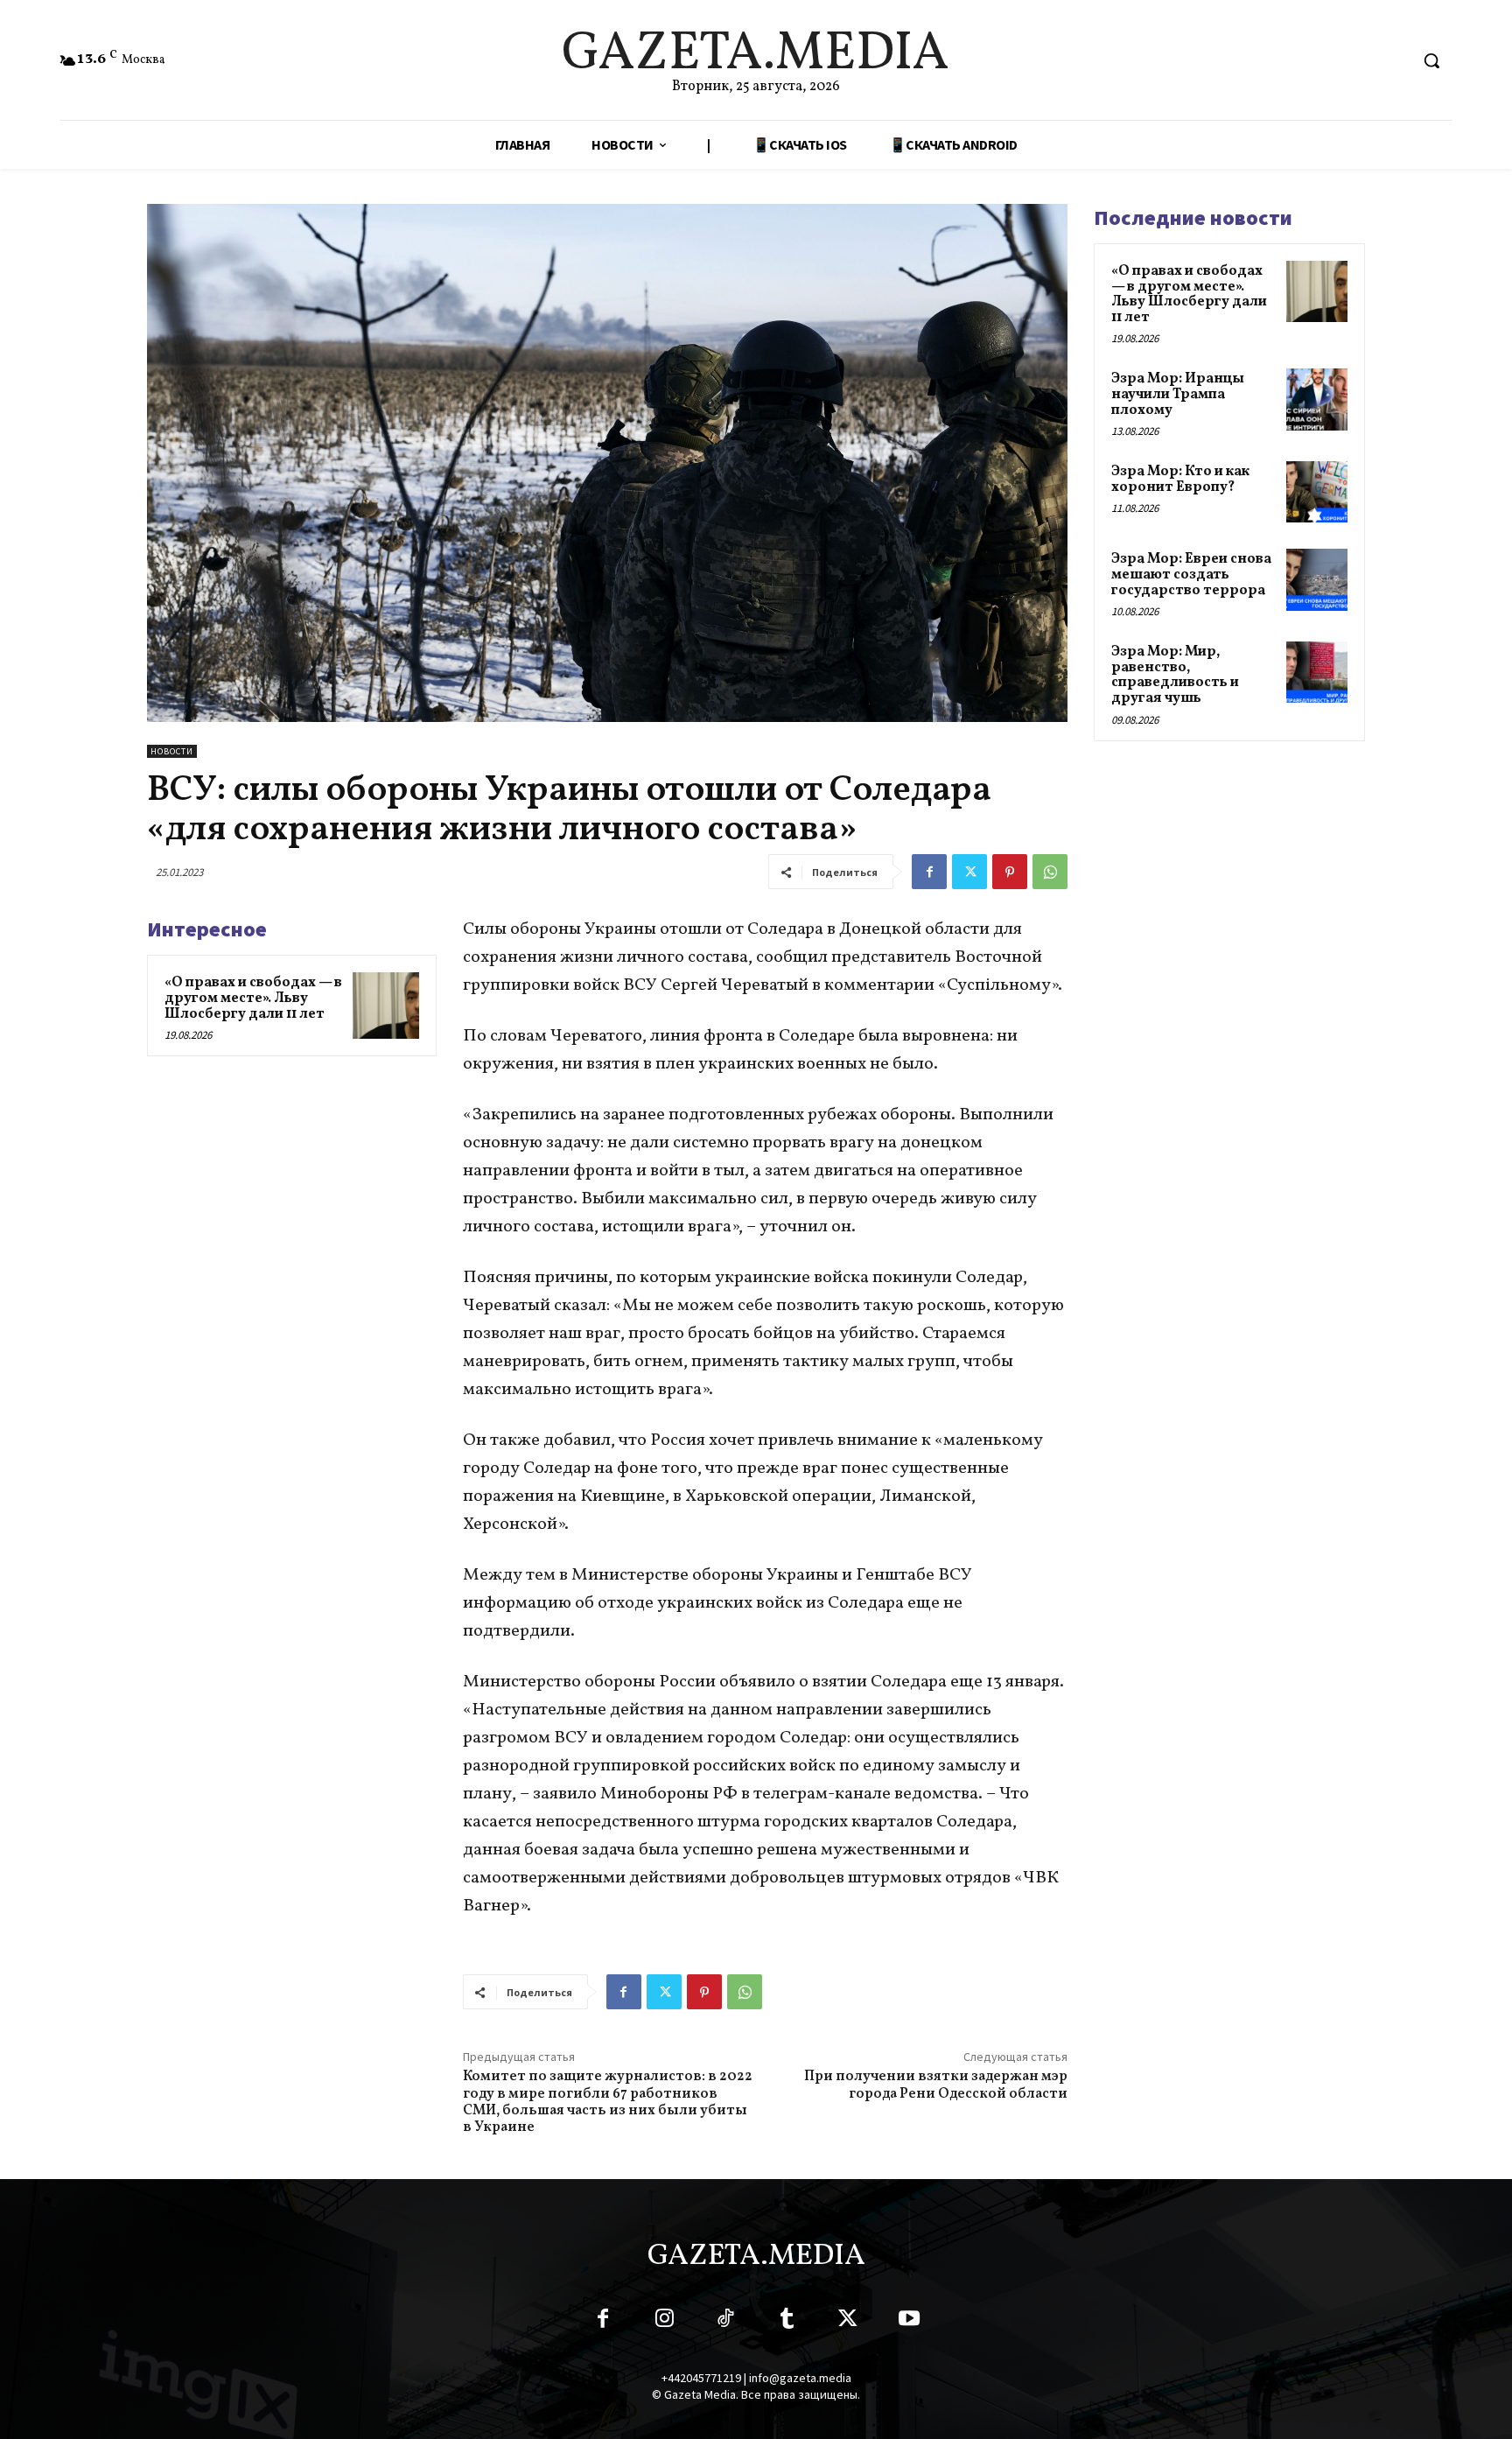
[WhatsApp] (1050, 872)
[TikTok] (725, 2322)
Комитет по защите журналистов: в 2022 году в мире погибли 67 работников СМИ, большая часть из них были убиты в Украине (608, 2102)
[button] (1431, 60)
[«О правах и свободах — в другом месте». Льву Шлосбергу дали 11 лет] (386, 1006)
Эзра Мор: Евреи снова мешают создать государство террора (1191, 575)
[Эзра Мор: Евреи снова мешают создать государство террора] (1317, 579)
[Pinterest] (1010, 872)
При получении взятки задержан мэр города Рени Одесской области (936, 2085)
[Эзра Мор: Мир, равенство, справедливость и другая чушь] (1317, 672)
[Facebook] (929, 872)
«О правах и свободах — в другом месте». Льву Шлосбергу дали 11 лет (253, 998)
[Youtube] (909, 2322)
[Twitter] (969, 872)
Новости (172, 751)
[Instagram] (664, 2322)
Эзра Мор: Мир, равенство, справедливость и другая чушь (1175, 675)
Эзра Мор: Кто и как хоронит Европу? (1180, 480)
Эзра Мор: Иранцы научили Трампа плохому (1178, 394)
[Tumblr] (787, 2322)
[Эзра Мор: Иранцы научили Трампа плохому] (1317, 399)
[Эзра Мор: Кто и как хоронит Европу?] (1317, 492)
